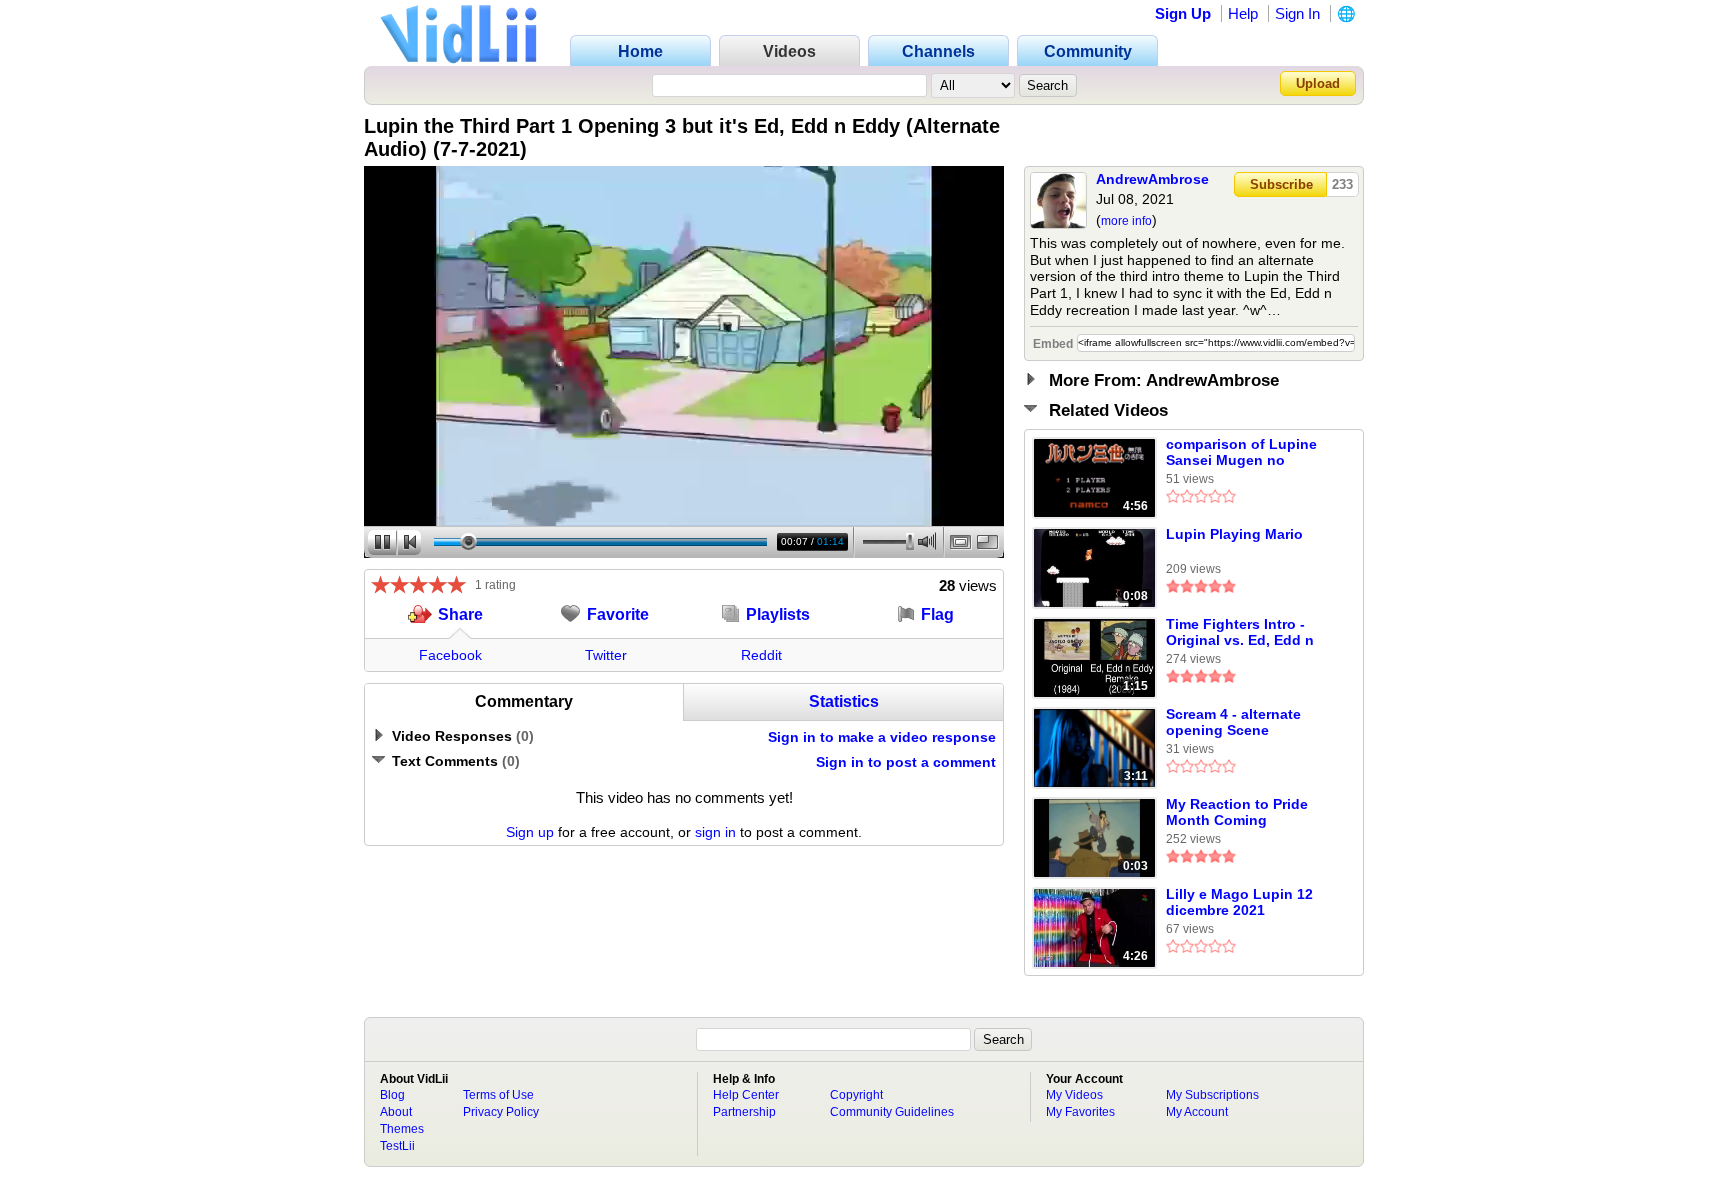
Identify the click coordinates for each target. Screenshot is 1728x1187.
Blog (392, 1095)
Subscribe (1281, 184)
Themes (402, 1129)
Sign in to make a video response (882, 737)
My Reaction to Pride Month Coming (1237, 812)
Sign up (530, 832)
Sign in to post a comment (906, 762)
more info (1126, 221)
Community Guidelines (892, 1112)
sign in (715, 832)
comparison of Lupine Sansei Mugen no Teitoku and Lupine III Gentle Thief (1241, 453)
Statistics (844, 701)
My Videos (1074, 1095)
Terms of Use (498, 1095)
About (396, 1112)
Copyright (856, 1095)
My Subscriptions (1212, 1095)
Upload (1318, 83)
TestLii (397, 1146)
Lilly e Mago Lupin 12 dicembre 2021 (1239, 902)
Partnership (744, 1112)
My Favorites (1080, 1112)
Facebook (450, 655)
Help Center (746, 1095)
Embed (1053, 344)
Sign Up (1183, 13)
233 (1342, 184)
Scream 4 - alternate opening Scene (1233, 722)
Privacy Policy (501, 1112)
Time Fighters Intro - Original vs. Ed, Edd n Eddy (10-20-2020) (1240, 633)
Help (1243, 13)
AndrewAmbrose (1152, 179)
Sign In (1297, 13)
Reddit (761, 655)
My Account (1197, 1112)
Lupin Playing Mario (1234, 534)
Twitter (606, 655)
